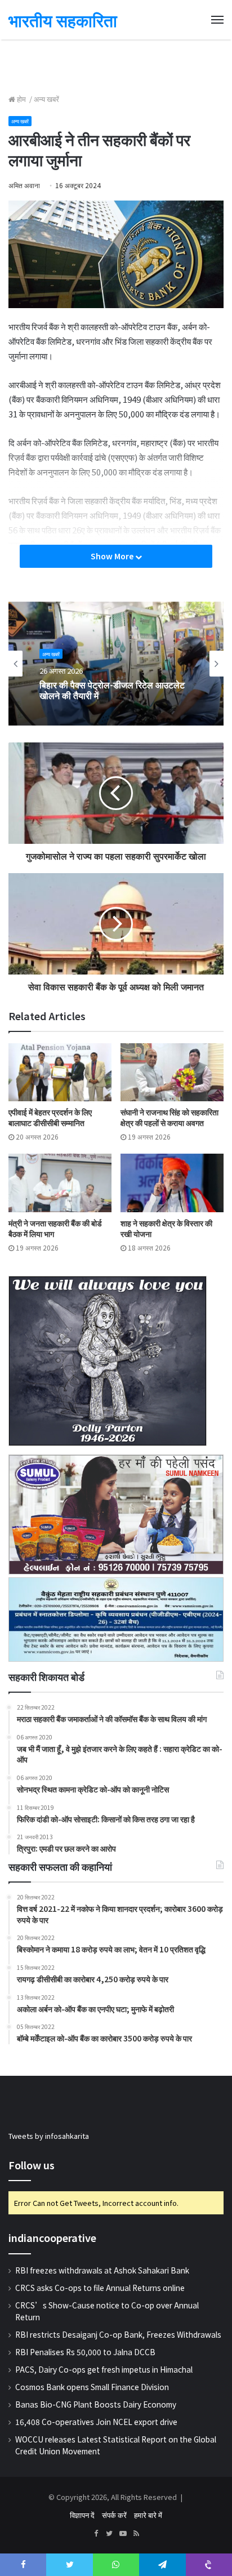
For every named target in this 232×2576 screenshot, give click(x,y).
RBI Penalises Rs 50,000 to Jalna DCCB (85, 2352)
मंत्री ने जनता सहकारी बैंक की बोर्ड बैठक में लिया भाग (55, 1228)
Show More (113, 556)
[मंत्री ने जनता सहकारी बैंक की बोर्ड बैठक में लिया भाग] (60, 1183)
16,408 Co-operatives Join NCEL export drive (96, 2422)
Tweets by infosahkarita (49, 2136)
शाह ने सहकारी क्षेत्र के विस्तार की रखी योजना (166, 1228)
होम (21, 99)
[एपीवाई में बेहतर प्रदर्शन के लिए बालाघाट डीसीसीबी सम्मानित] (60, 1072)
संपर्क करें (114, 2515)
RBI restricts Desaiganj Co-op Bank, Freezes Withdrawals (118, 2334)
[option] (116, 664)
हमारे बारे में (148, 2515)
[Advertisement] (116, 65)
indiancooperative (52, 2237)
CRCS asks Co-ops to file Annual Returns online (100, 2288)
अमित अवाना (24, 185)
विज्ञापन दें (82, 2515)
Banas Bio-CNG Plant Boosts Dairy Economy (96, 2404)
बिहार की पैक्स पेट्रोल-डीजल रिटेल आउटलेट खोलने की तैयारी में (112, 690)
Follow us (32, 2165)
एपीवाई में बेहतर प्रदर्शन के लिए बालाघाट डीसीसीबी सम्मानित (50, 1117)
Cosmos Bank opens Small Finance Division (92, 2387)
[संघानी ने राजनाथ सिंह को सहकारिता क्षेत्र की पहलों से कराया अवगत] (172, 1072)
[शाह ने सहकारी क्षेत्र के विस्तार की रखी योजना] (172, 1183)
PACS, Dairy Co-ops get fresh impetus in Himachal (104, 2369)
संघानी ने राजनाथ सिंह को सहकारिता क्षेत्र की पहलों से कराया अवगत (169, 1117)
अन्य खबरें (46, 99)
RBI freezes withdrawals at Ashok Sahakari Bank (102, 2270)
